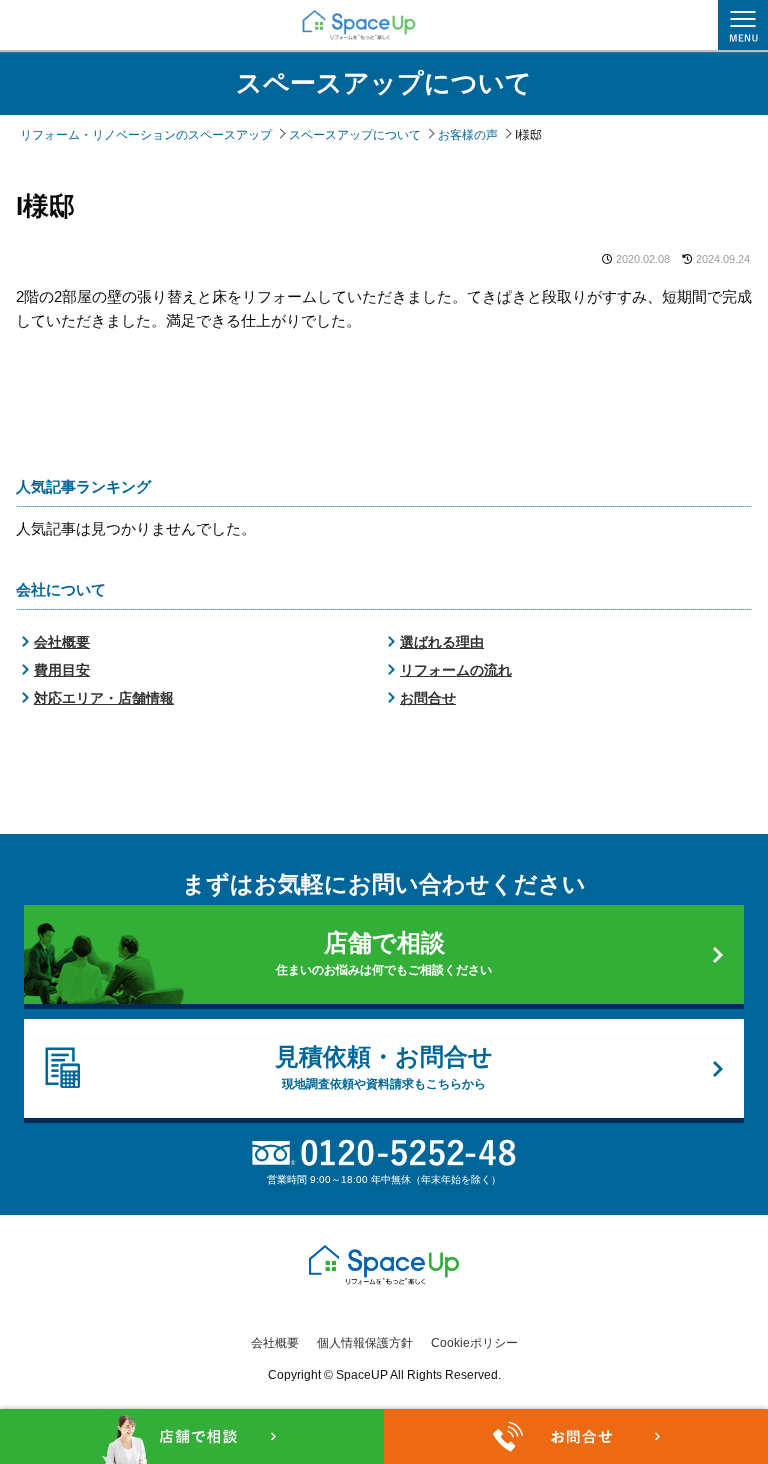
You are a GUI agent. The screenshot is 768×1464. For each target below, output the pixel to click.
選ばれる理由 (442, 642)
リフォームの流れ (456, 670)
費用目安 (62, 670)
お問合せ (428, 698)
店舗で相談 (384, 953)
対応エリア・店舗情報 (104, 698)
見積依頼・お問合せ (384, 1067)
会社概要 (62, 642)
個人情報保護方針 (365, 1343)
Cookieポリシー (474, 1343)
